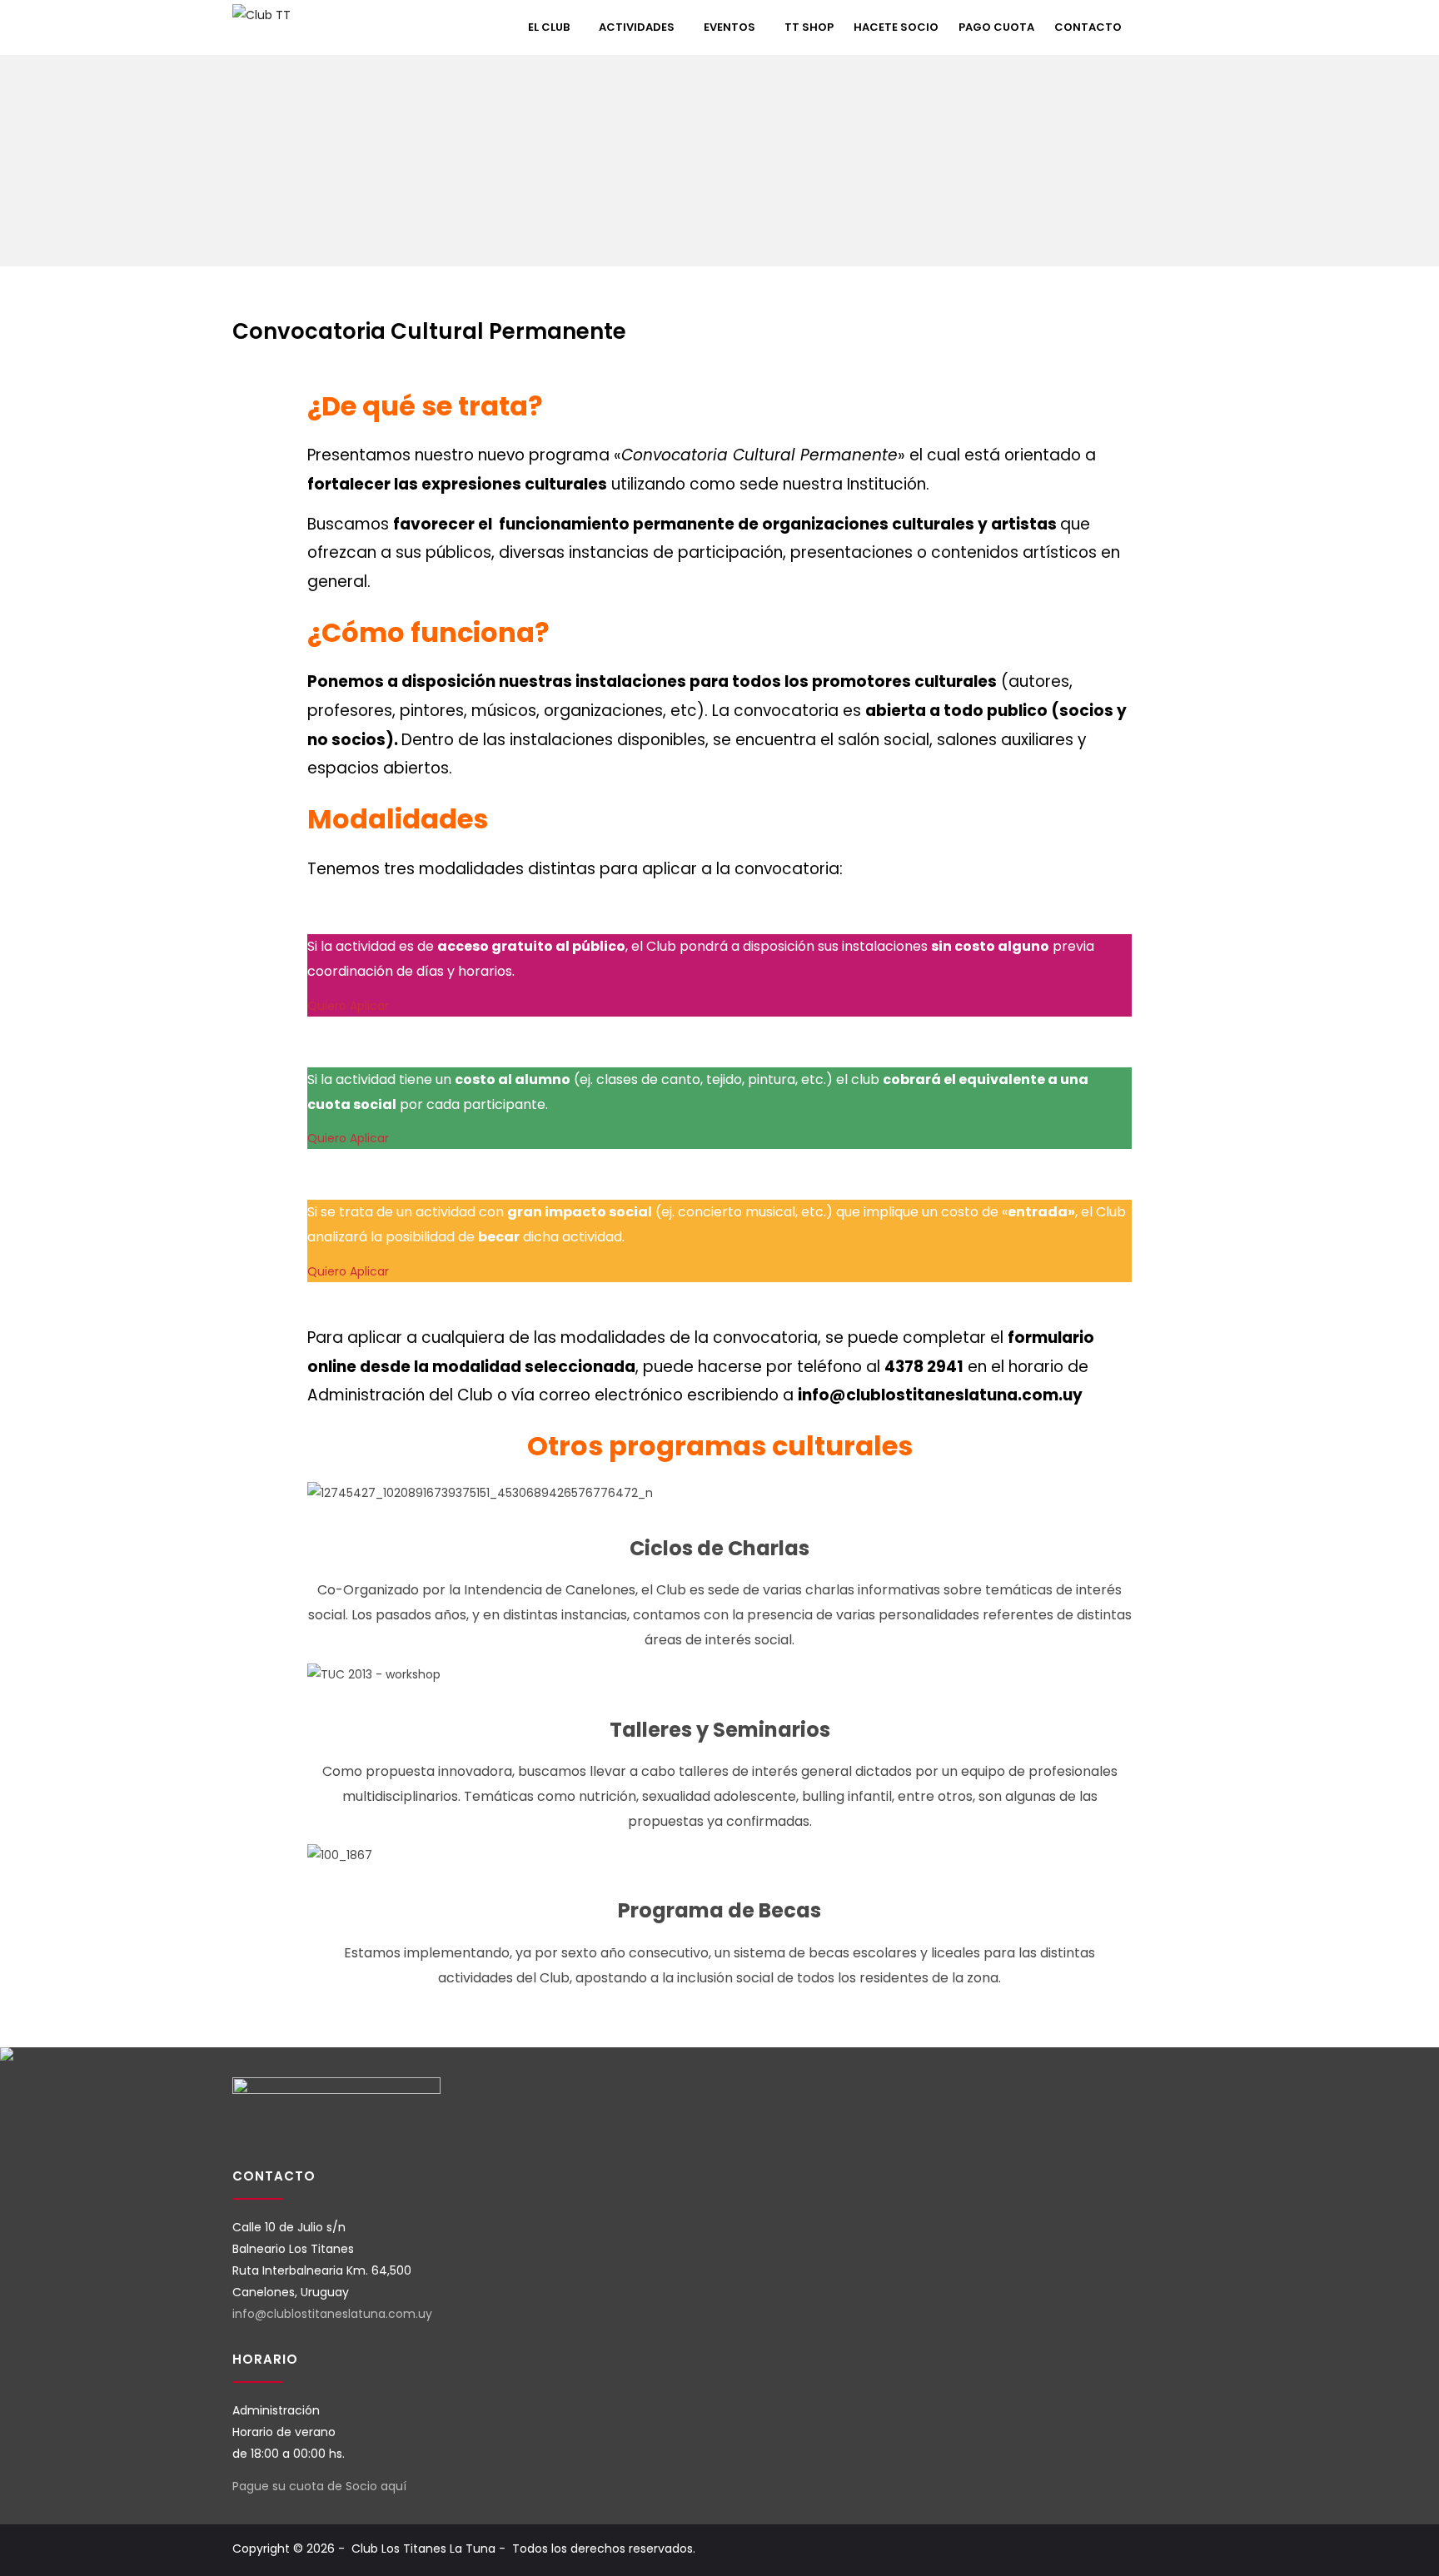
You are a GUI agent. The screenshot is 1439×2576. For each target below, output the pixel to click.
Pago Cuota (996, 27)
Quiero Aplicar (350, 1006)
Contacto (1088, 27)
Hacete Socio (896, 27)
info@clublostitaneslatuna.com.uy (332, 2314)
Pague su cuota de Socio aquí (319, 2486)
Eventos (729, 27)
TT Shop (809, 27)
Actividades (637, 27)
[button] (1183, 22)
